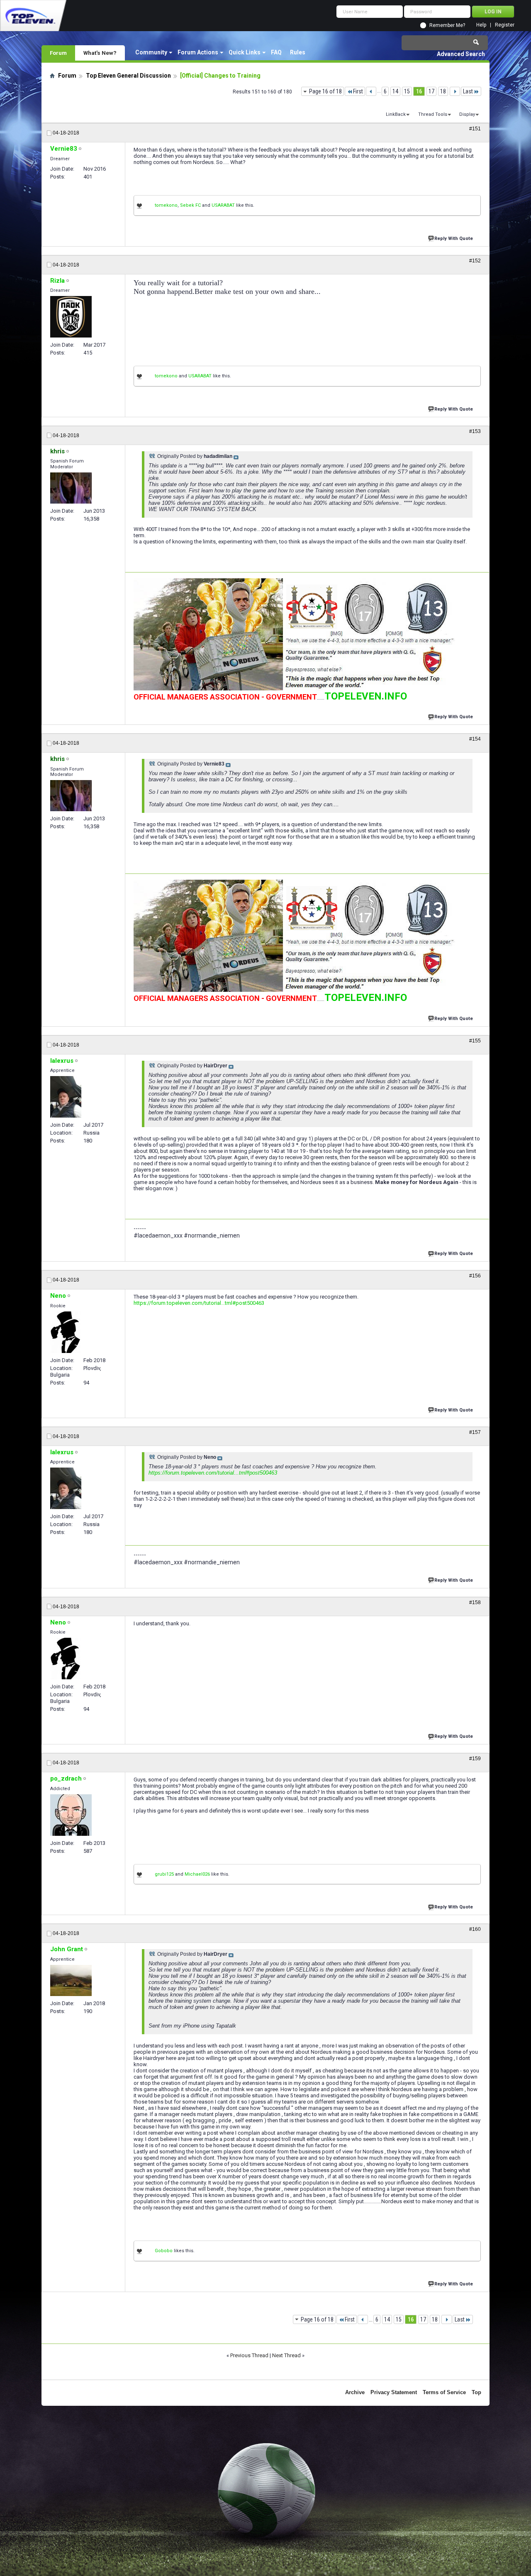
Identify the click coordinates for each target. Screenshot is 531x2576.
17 (431, 91)
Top (476, 2392)
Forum (58, 53)
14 (395, 91)
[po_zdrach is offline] (71, 1815)
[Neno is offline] (65, 1332)
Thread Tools (433, 114)
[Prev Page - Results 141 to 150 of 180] (371, 91)
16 (419, 91)
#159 (475, 1759)
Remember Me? (447, 25)
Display (467, 114)
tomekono (166, 205)
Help (481, 25)
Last (468, 91)
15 (407, 91)
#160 (475, 1929)
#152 (475, 261)
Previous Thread (249, 2355)
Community (151, 52)
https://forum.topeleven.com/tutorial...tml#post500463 (199, 1303)
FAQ (276, 52)
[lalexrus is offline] (66, 1097)
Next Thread (286, 2355)
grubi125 (164, 1874)
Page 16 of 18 (325, 91)
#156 (475, 1276)
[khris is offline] (71, 488)
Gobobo (164, 2251)
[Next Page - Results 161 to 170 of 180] (455, 91)
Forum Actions (198, 52)
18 (443, 91)
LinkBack (396, 114)
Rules (298, 52)
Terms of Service (444, 2392)
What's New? (100, 53)
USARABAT (223, 205)
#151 (475, 129)
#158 (475, 1602)
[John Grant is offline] (71, 1980)
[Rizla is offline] (71, 317)
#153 (475, 431)
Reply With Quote (454, 239)
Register (505, 25)
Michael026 (197, 1874)
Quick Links (245, 52)
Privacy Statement (394, 2392)
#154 (475, 739)
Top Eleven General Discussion (128, 76)
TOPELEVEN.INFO (366, 696)
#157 (475, 1432)
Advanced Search (461, 54)
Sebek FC (190, 205)
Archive (355, 2392)
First (358, 91)
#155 (475, 1041)
